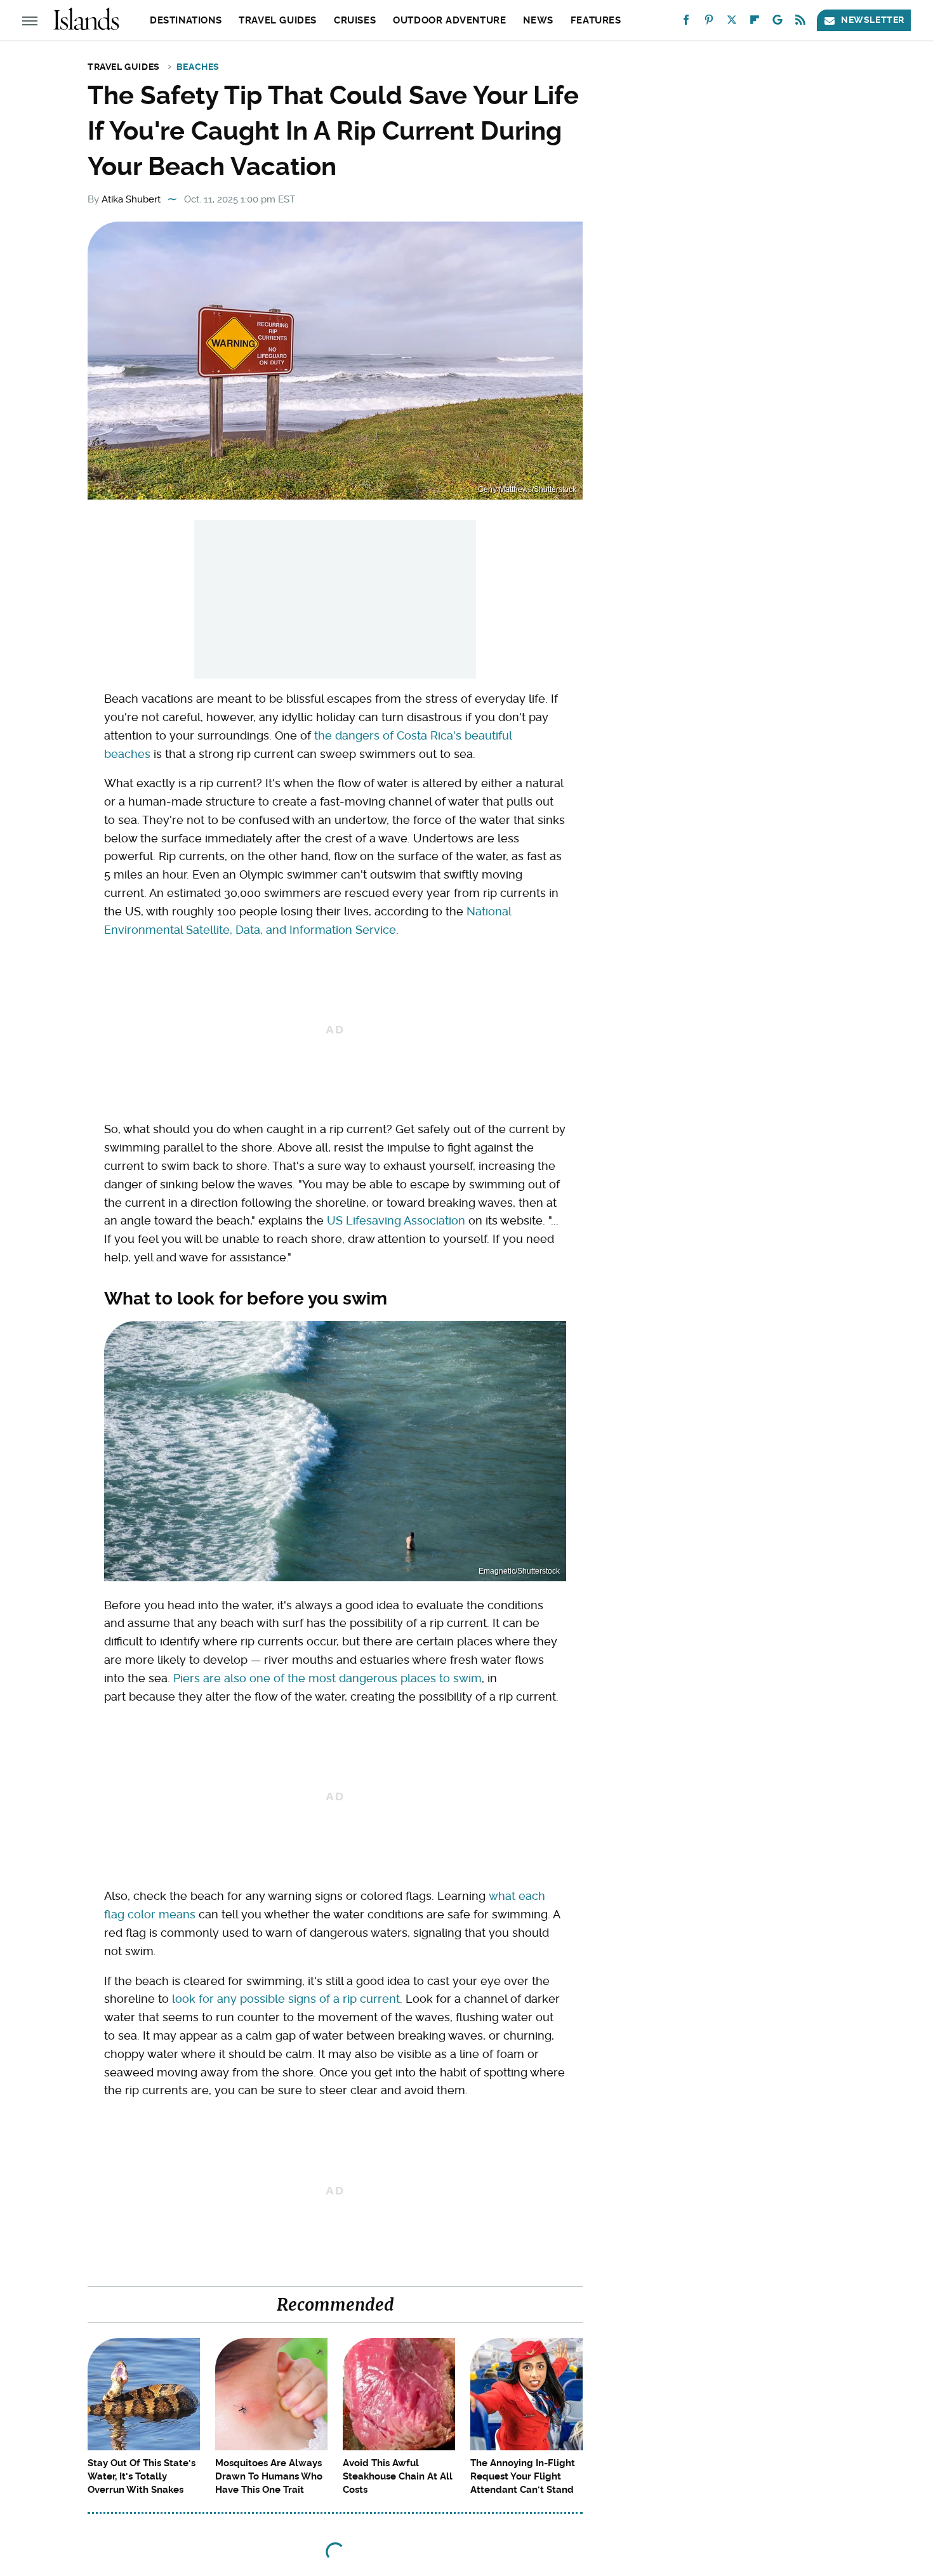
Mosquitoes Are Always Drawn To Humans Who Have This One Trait (269, 2476)
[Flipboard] (755, 23)
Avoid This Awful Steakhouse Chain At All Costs (398, 2476)
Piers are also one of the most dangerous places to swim (328, 1678)
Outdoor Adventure (449, 20)
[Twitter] (732, 23)
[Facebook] (686, 23)
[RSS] (800, 23)
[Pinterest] (709, 23)
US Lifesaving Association (396, 1220)
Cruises (355, 20)
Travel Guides (278, 20)
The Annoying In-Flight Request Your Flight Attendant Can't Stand (523, 2476)
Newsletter (873, 20)
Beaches (198, 67)
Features (596, 20)
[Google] (777, 23)
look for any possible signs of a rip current (286, 1999)
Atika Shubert (131, 199)
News (538, 20)
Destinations (186, 20)
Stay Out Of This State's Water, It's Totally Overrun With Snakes (142, 2476)
